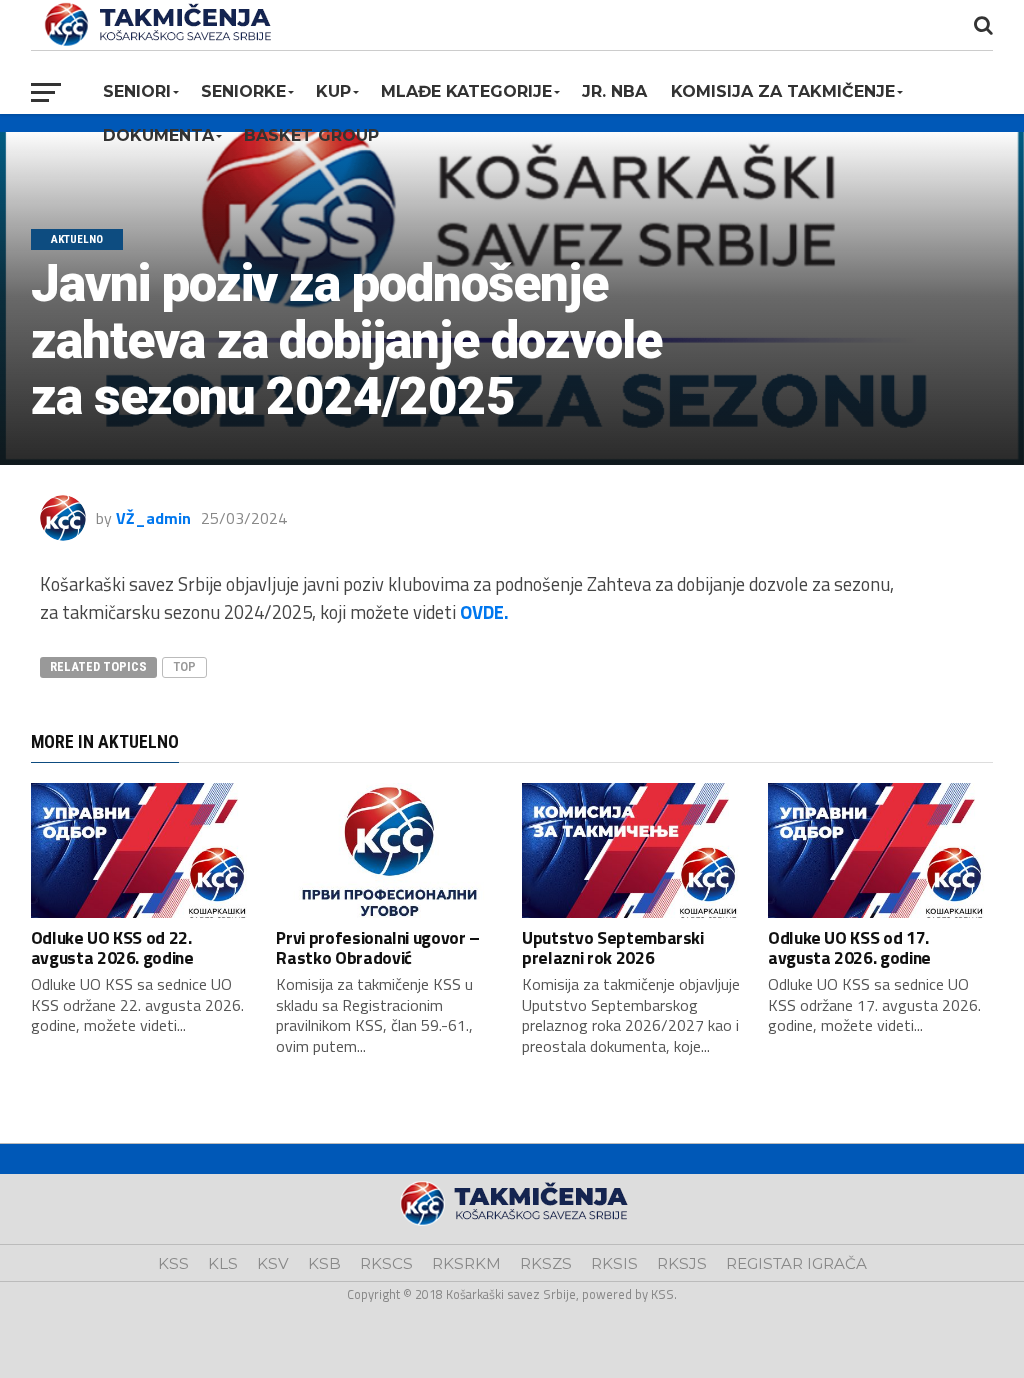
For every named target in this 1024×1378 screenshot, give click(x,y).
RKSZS (546, 1263)
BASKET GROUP (311, 135)
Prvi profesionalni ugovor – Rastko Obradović (378, 947)
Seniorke (243, 91)
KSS (173, 1263)
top (184, 666)
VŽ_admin (153, 518)
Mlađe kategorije (466, 91)
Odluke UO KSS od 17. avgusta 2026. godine (849, 947)
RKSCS (386, 1263)
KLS (223, 1263)
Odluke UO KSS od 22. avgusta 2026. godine (112, 947)
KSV (273, 1263)
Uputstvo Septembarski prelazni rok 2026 (613, 947)
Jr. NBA (614, 91)
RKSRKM (466, 1263)
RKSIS (614, 1263)
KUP (333, 91)
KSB (324, 1263)
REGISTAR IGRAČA (796, 1263)
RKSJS (682, 1263)
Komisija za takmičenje (783, 91)
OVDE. (484, 612)
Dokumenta (158, 135)
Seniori (137, 91)
